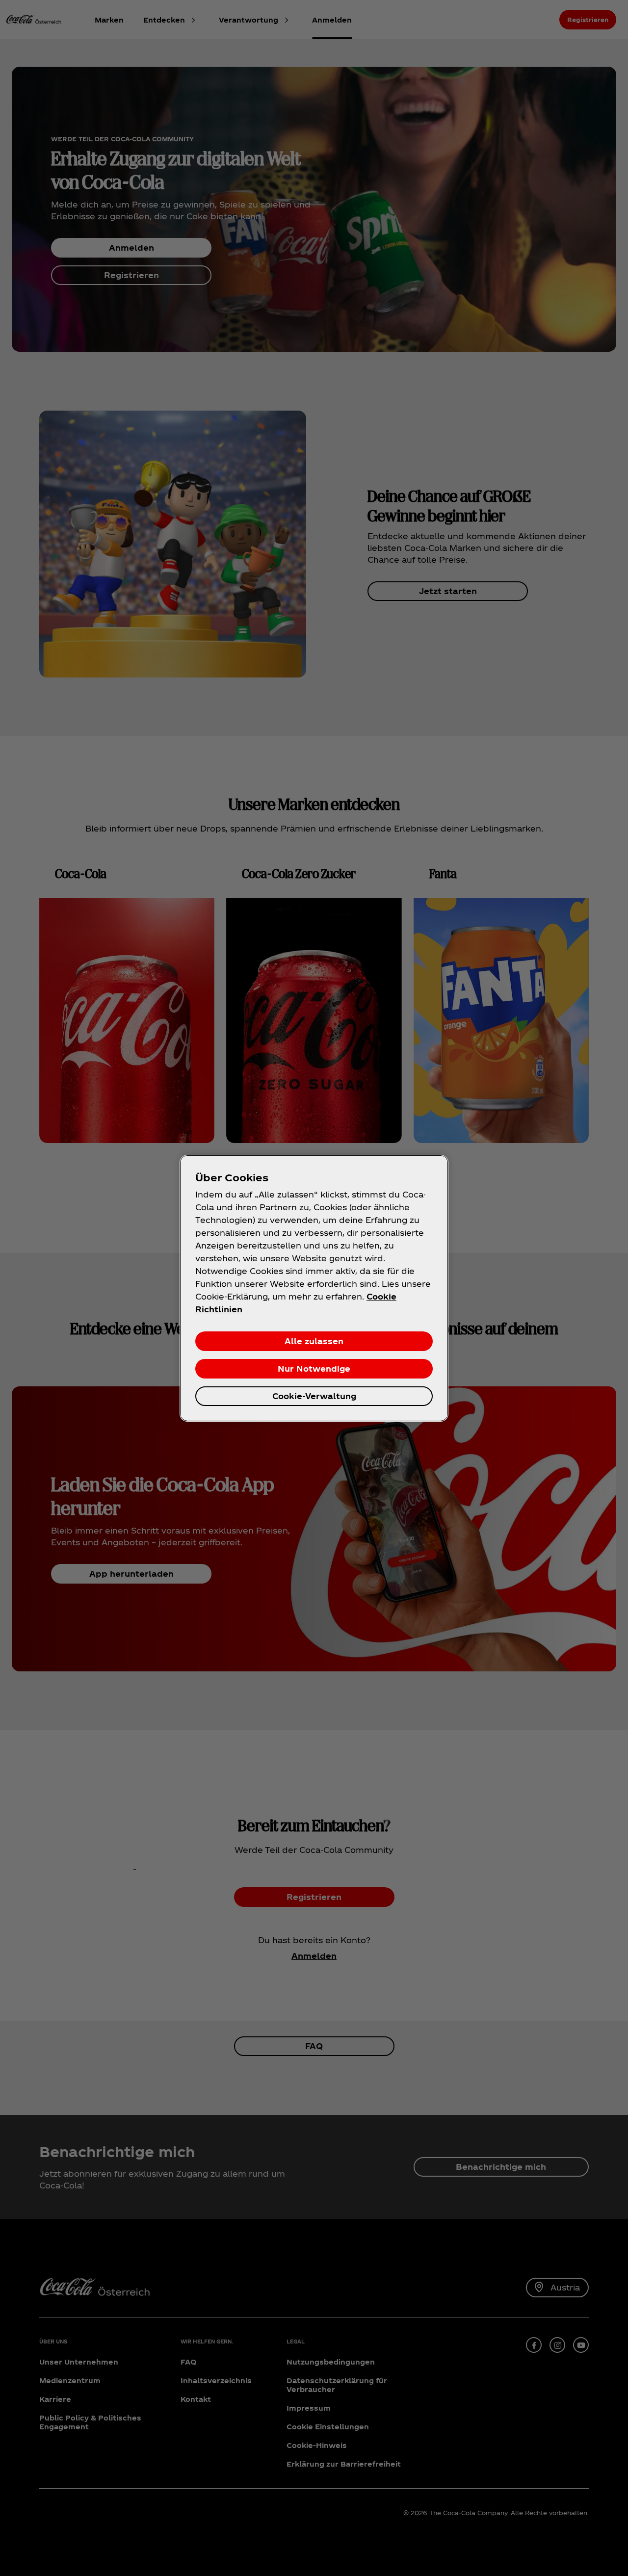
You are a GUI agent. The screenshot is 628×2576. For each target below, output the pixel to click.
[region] (314, 1288)
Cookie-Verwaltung (314, 1396)
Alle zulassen (314, 1341)
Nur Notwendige (314, 1368)
